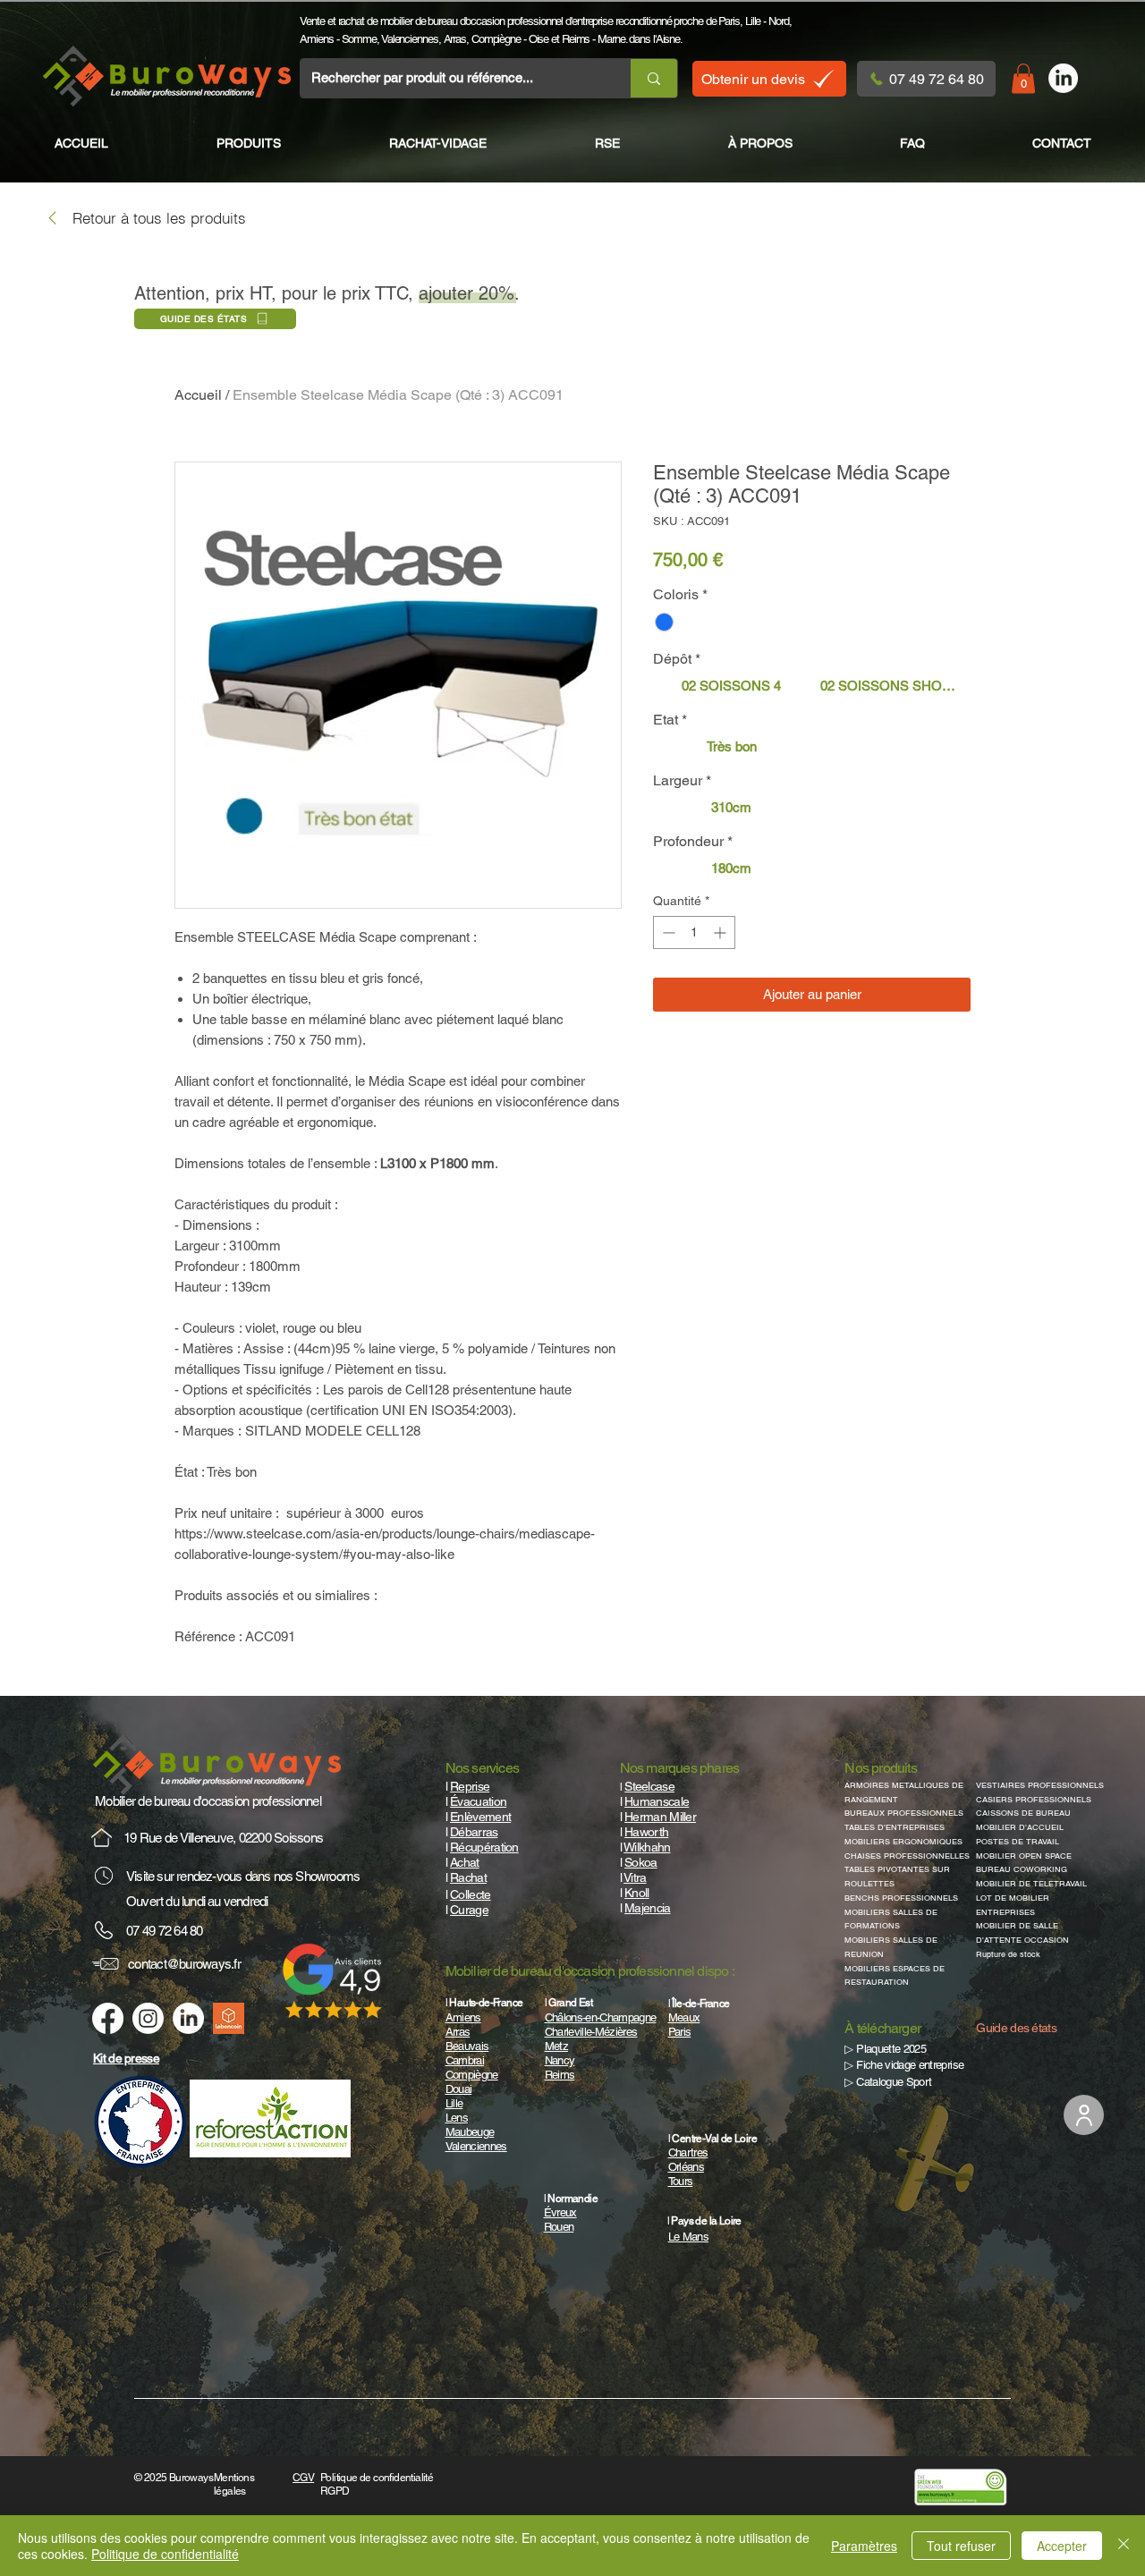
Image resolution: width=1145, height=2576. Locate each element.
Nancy (560, 2060)
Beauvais (467, 2046)
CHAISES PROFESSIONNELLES (907, 1856)
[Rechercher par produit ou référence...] (653, 78)
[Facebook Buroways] (108, 2018)
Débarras (474, 1832)
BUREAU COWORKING (1022, 1869)
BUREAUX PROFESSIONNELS (904, 1813)
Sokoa (641, 1862)
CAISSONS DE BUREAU (1023, 1813)
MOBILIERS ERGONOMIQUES (903, 1842)
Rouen (559, 2227)
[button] (1023, 78)
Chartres (688, 2152)
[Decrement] (667, 932)
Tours (681, 2181)
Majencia (647, 1908)
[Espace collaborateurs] (1084, 2115)
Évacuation (478, 1801)
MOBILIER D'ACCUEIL (1020, 1827)
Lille (753, 21)
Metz (556, 2046)
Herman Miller (660, 1817)
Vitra (635, 1877)
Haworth (646, 1832)
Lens (457, 2118)
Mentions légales (234, 2484)
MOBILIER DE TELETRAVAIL (1031, 1884)
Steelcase (649, 1786)
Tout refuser (961, 2546)
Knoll (637, 1893)
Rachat (468, 1877)
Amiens (316, 39)
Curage (469, 1910)
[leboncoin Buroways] (229, 2018)
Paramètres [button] (864, 2546)
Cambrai (465, 2060)
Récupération (484, 1847)
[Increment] (721, 932)
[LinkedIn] (1063, 78)
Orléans (686, 2167)
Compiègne (496, 39)
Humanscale (657, 1801)
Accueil (198, 395)
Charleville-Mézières (591, 2032)
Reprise (470, 1786)
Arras (455, 39)
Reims (576, 39)
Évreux (560, 2212)
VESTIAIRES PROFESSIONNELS (1040, 1785)
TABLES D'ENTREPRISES (895, 1827)
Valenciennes (410, 39)
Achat (465, 1862)
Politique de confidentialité (165, 2554)
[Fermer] (1124, 2546)
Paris (729, 21)
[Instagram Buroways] (148, 2018)
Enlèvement (480, 1817)
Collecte (470, 1894)
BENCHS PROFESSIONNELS (901, 1898)
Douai (459, 2089)
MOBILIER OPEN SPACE (1024, 1856)
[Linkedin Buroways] (188, 2018)
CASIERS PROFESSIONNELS (1034, 1800)
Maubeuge (470, 2132)
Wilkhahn (647, 1847)
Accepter (1062, 2546)
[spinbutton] (694, 932)
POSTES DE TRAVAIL (1018, 1842)
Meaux (684, 2017)
